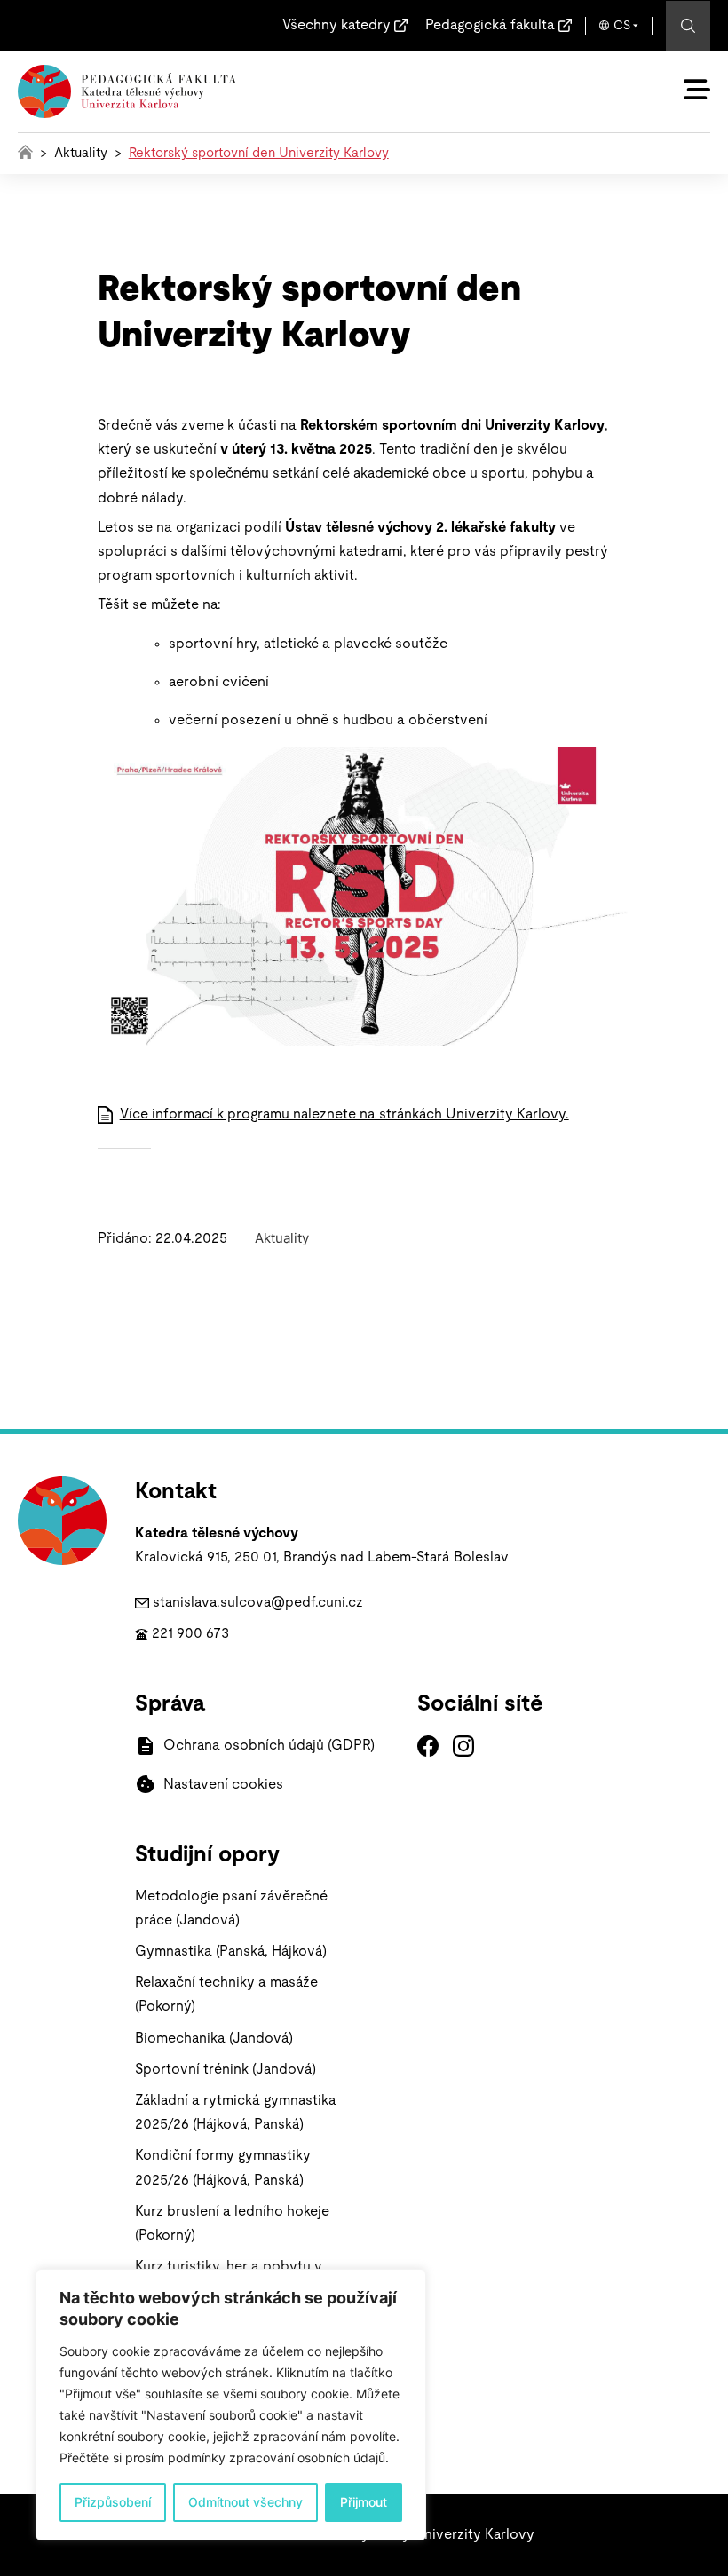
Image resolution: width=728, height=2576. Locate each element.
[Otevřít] (697, 90)
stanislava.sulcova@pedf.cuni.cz (258, 1602)
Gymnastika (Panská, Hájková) (231, 1951)
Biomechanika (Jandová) (214, 2038)
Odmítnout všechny (245, 2502)
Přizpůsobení (113, 2502)
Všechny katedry (336, 25)
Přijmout (364, 2502)
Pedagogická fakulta (490, 25)
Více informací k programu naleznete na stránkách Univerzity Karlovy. (344, 1114)
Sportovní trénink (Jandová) (226, 2069)
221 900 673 (190, 1633)
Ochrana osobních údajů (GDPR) (269, 1745)
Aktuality (81, 153)
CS (622, 26)
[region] (231, 2405)
